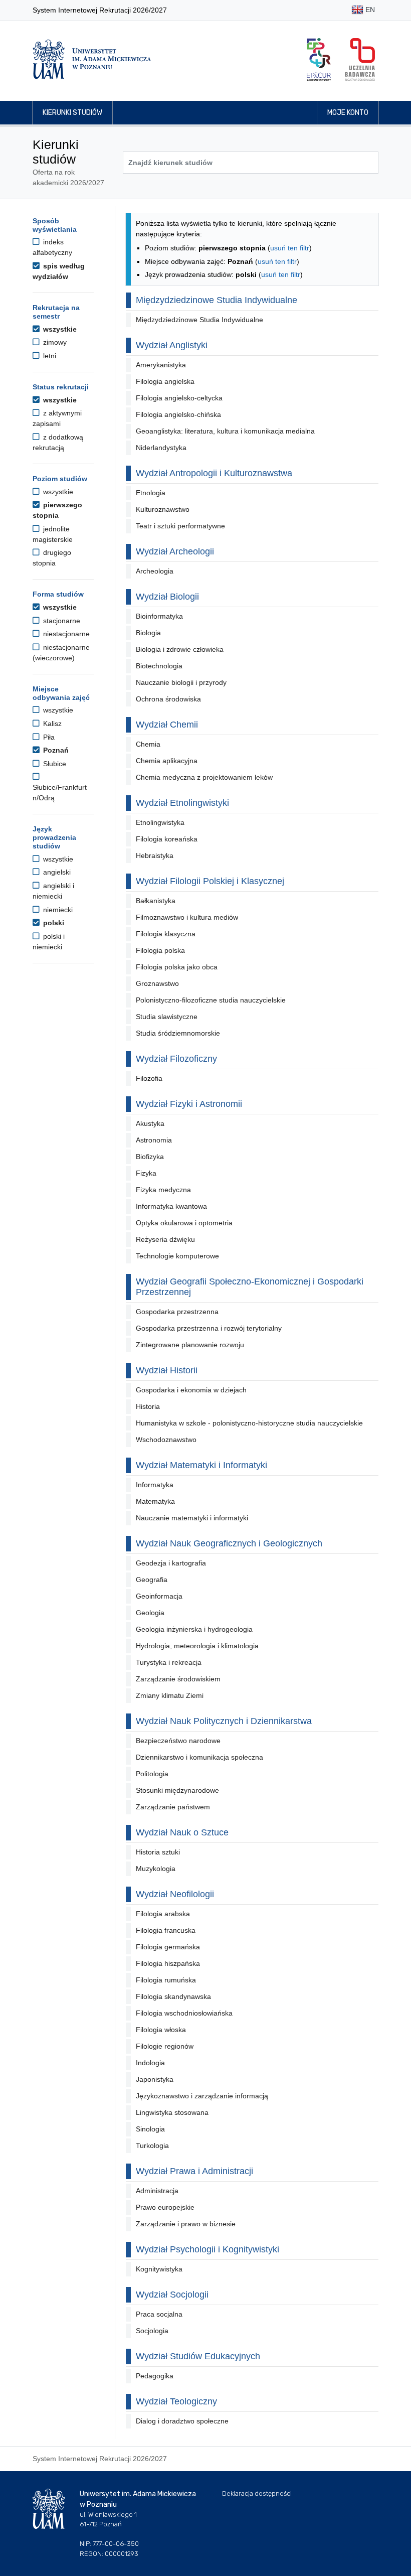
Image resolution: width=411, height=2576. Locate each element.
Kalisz (51, 724)
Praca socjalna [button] (159, 2314)
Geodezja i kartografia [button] (171, 1563)
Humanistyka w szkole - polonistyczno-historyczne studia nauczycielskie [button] (249, 1423)
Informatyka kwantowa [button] (171, 1206)
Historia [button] (148, 1406)
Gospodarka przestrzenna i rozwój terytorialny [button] (209, 1328)
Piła (48, 737)
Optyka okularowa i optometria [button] (184, 1223)
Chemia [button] (148, 744)
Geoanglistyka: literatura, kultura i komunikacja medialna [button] (225, 431)
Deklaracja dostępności (257, 2493)
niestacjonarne (65, 634)
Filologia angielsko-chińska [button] (178, 414)
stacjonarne (61, 621)
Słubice (54, 764)
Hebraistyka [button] (155, 855)
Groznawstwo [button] (157, 983)
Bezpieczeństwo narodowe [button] (178, 1741)
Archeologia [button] (155, 571)
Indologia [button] (150, 2063)
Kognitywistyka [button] (159, 2269)
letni (49, 356)
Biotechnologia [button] (159, 666)
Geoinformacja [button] (159, 1596)
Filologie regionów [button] (165, 2046)
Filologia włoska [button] (161, 2030)
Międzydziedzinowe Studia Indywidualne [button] (199, 320)
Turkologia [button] (152, 2145)
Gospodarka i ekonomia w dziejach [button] (191, 1390)
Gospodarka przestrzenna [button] (177, 1312)
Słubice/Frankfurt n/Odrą (60, 793)
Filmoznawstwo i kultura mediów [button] (187, 917)
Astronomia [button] (154, 1140)
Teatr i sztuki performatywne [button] (180, 526)
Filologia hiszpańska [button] (168, 1963)
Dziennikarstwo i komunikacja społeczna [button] (199, 1757)
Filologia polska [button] (160, 950)
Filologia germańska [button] (168, 1947)
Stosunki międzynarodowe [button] (177, 1790)
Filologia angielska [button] (165, 381)
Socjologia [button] (152, 2331)
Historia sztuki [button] (158, 1852)
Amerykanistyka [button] (161, 365)
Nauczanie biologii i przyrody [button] (181, 682)
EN (369, 10)
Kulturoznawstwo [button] (163, 509)
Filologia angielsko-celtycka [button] (179, 398)
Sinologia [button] (150, 2129)
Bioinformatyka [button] (159, 616)
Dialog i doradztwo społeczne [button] (182, 2421)
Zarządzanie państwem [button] (173, 1807)
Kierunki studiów (72, 113)
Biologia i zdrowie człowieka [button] (180, 649)
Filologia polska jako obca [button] (177, 967)
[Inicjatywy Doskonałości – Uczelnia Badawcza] (360, 59)
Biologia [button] (148, 633)
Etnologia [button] (151, 493)
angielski (56, 872)
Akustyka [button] (150, 1123)
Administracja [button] (157, 2191)
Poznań (55, 750)
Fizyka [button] (146, 1173)
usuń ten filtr (290, 248)
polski (53, 923)
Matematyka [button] (155, 1501)
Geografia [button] (152, 1580)
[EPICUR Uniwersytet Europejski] (319, 59)
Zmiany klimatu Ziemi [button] (170, 1695)
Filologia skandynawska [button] (173, 1996)
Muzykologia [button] (156, 1869)
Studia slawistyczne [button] (167, 1017)
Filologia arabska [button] (163, 1914)
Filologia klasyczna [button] (166, 934)
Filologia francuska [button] (166, 1930)
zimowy (54, 342)
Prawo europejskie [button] (165, 2207)
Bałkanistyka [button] (156, 901)
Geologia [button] (150, 1613)
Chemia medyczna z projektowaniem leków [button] (204, 777)
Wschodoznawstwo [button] (166, 1440)
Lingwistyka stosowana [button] (172, 2112)
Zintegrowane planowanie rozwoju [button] (190, 1345)
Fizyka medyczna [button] (163, 1190)
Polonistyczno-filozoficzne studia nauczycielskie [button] (211, 1000)
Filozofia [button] (149, 1078)
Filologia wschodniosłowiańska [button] (184, 2013)
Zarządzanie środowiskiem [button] (178, 1679)
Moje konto (348, 113)
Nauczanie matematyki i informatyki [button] (192, 1518)
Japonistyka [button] (155, 2079)
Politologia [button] (152, 1774)
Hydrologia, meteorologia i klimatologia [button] (197, 1646)
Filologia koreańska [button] (167, 839)
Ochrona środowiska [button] (168, 699)
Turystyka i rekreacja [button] (169, 1662)
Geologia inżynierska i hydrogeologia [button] (194, 1629)
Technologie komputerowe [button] (177, 1256)
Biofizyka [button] (150, 1157)
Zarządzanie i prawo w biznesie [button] (186, 2224)
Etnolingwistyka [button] (160, 822)
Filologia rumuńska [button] (166, 1980)
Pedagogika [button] (155, 2376)
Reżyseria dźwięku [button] (165, 1239)
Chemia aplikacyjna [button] (167, 761)
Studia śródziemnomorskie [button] (178, 1033)
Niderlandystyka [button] (161, 448)
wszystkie (59, 329)
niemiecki (57, 910)
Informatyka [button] (155, 1485)
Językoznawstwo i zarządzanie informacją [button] (202, 2096)
